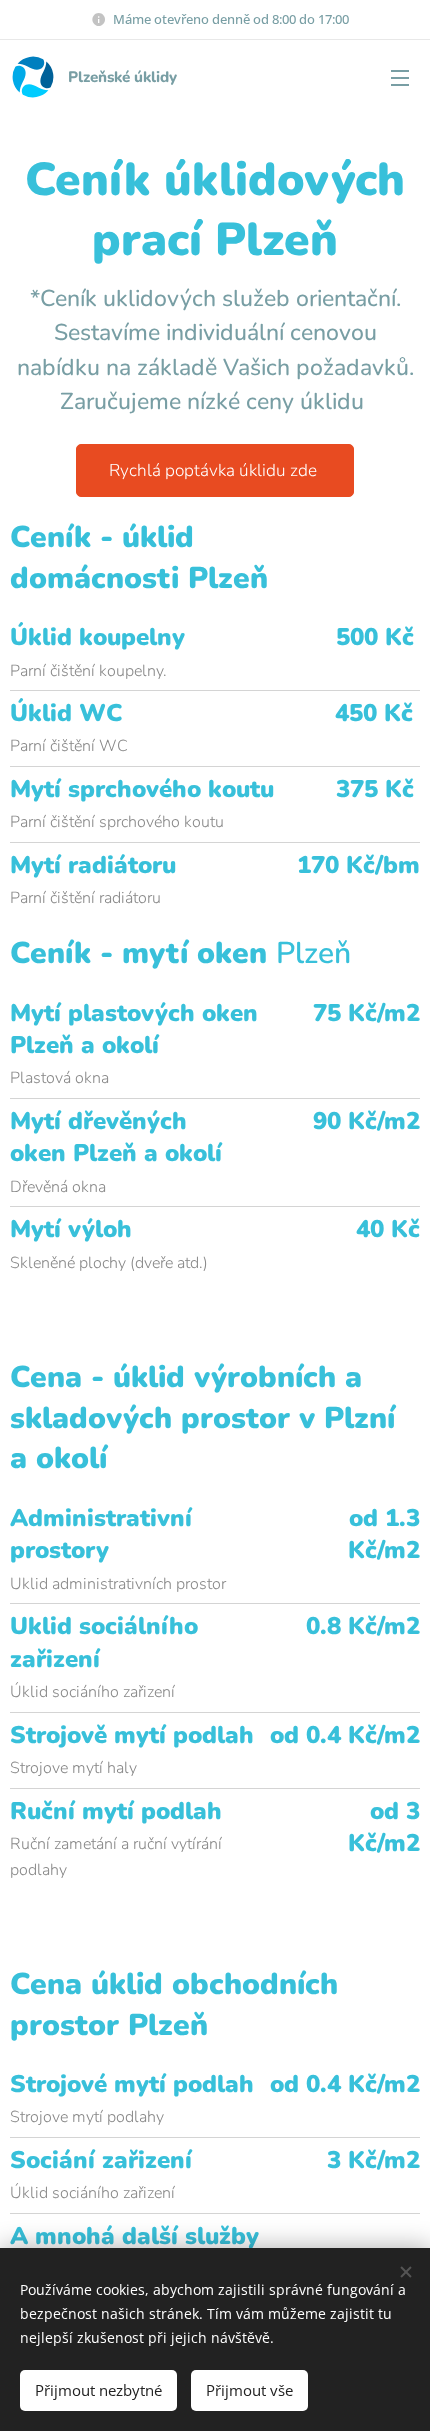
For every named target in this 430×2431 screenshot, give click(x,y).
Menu (400, 77)
